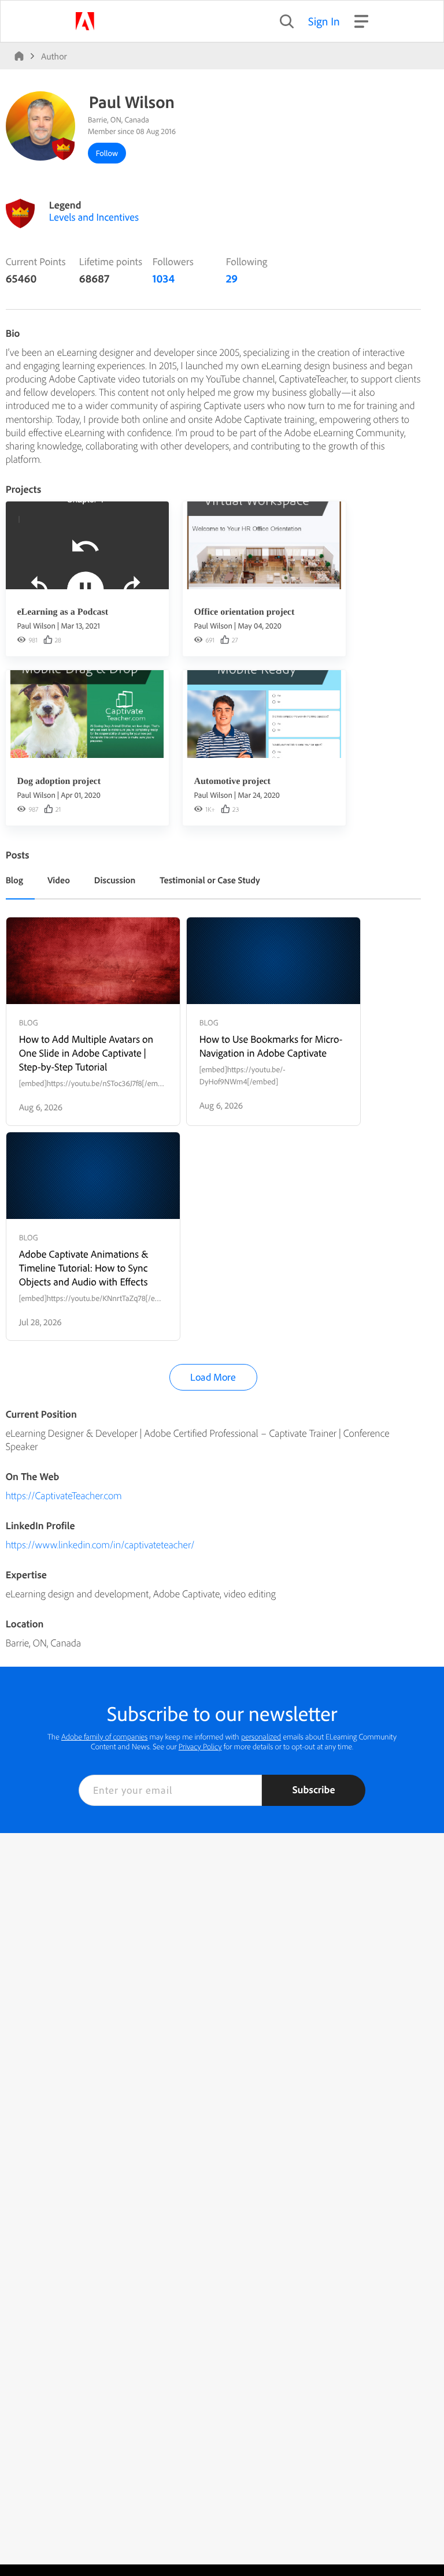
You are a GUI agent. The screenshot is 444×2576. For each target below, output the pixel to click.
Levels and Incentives (94, 217)
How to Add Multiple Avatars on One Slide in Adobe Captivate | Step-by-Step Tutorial (86, 1053)
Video (59, 880)
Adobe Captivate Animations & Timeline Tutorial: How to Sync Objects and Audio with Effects (84, 1268)
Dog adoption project (59, 781)
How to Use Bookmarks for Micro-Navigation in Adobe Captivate (271, 1046)
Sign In (324, 21)
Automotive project (232, 781)
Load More (213, 1377)
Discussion (115, 880)
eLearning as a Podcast (62, 612)
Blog (14, 880)
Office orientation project (244, 612)
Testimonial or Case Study (210, 880)
